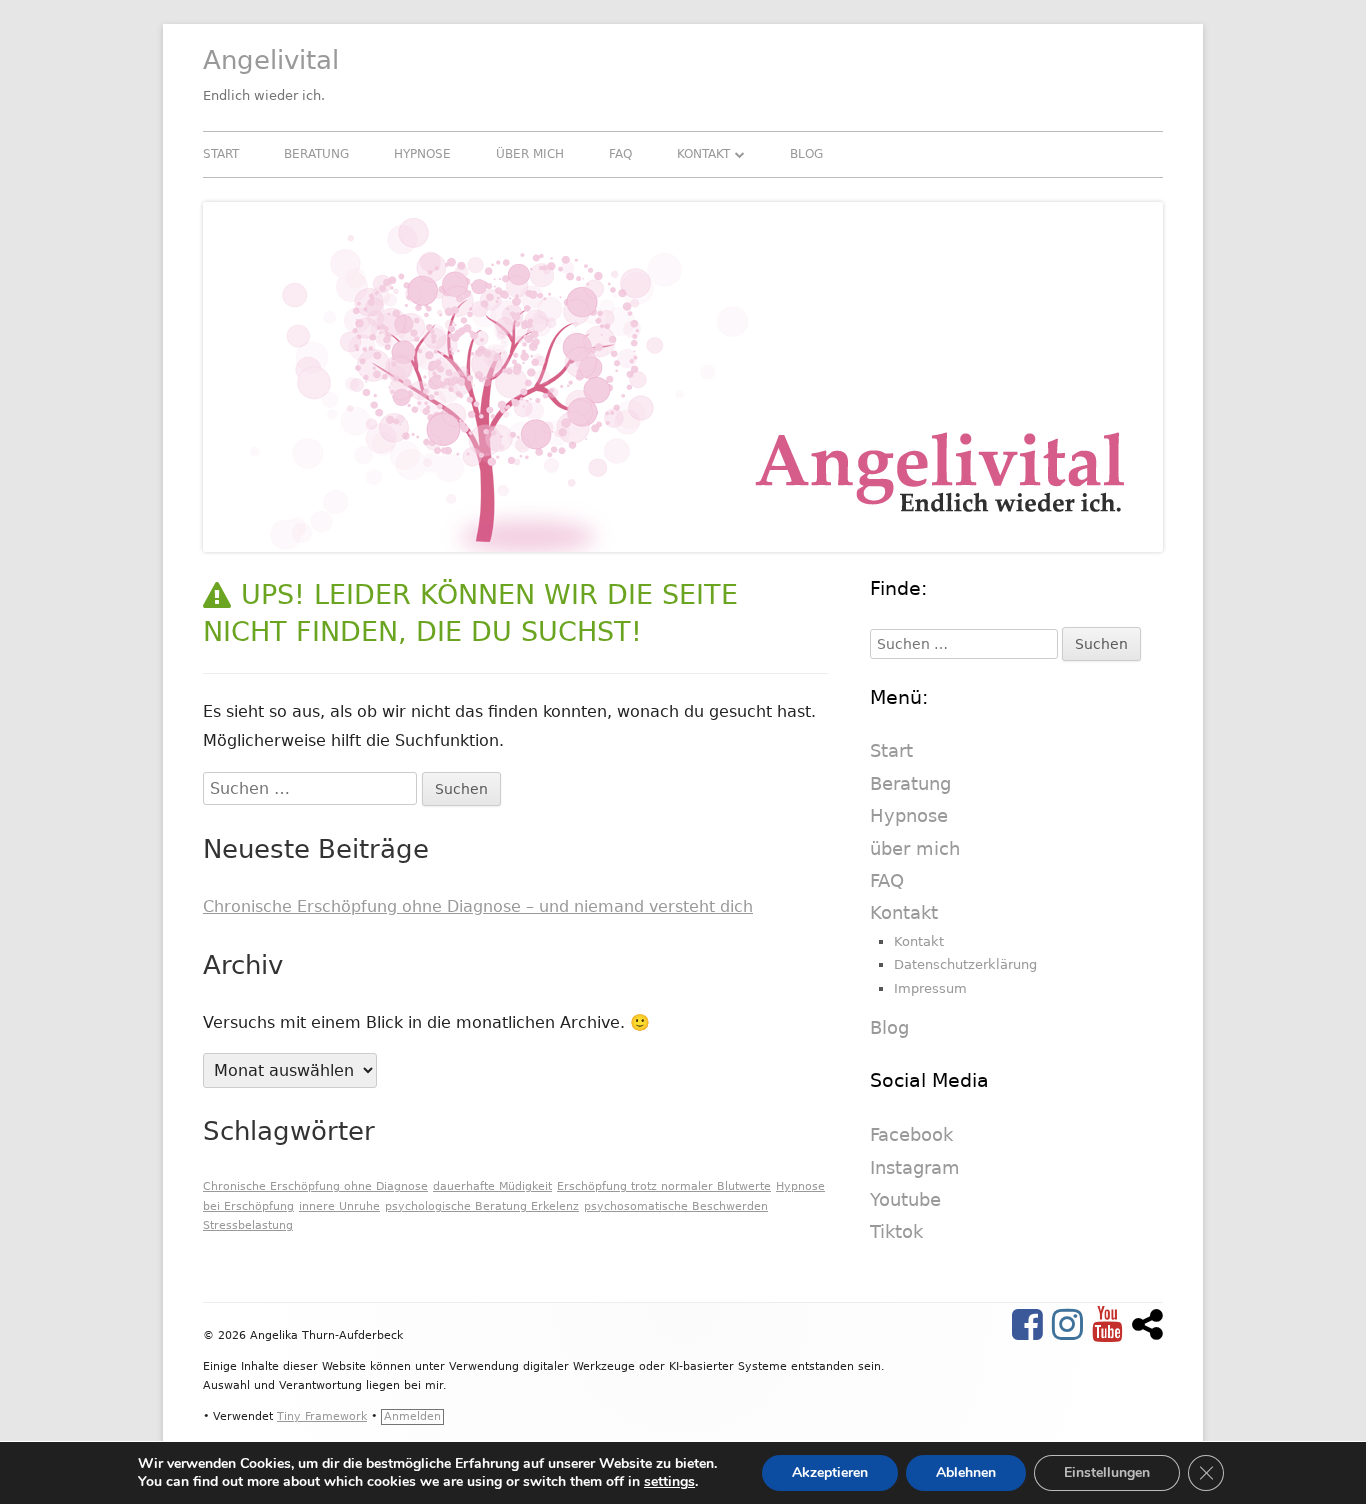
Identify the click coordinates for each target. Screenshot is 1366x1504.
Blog (806, 154)
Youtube (905, 1199)
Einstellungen (1107, 1472)
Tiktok (896, 1231)
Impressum (930, 988)
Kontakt (703, 154)
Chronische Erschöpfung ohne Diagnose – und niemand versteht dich (478, 906)
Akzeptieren (830, 1472)
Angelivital (271, 60)
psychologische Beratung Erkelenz (482, 1206)
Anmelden (412, 1416)
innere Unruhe (339, 1206)
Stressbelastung (248, 1225)
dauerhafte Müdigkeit (492, 1186)
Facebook (911, 1134)
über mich (530, 154)
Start (221, 154)
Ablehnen (966, 1472)
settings (669, 1482)
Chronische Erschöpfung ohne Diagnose (315, 1186)
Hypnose (422, 154)
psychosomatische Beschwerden (676, 1206)
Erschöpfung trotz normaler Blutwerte (664, 1186)
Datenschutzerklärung (965, 964)
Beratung (316, 154)
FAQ (620, 154)
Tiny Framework (322, 1416)
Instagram (915, 1167)
